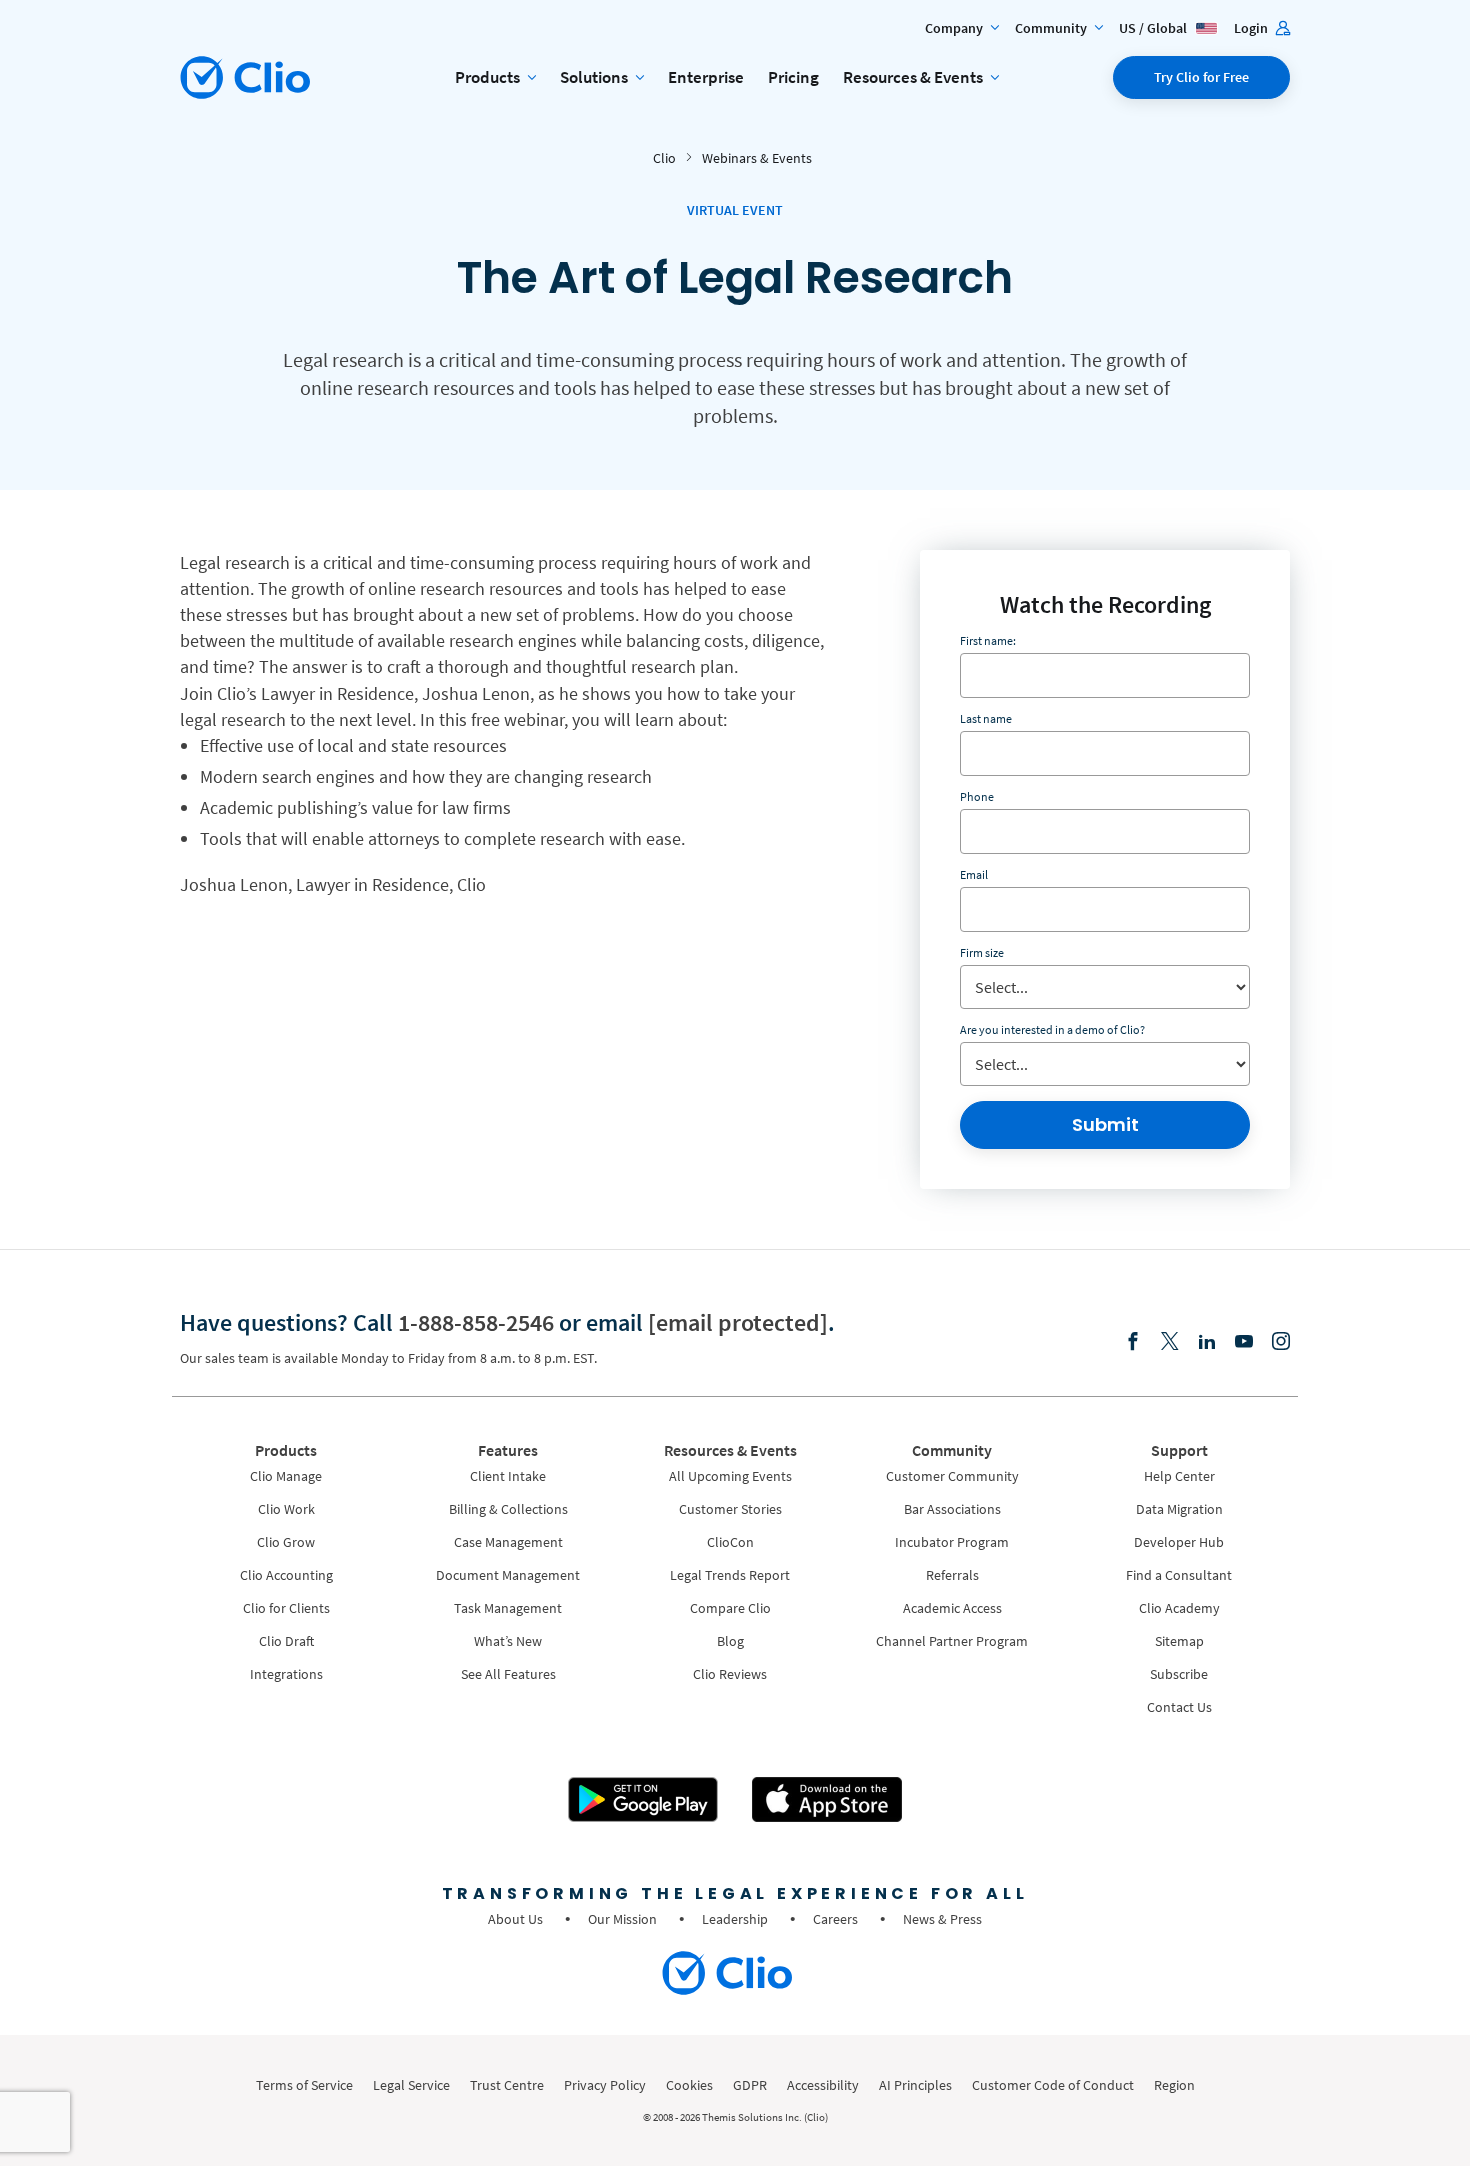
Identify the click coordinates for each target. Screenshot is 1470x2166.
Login (1252, 28)
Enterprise (706, 77)
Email (974, 874)
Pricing (793, 77)
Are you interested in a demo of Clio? (1052, 1029)
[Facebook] (1133, 1342)
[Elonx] (1170, 1342)
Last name (986, 718)
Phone (977, 796)
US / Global (1154, 28)
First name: (988, 640)
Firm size (982, 952)
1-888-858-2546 (476, 1322)
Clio (664, 158)
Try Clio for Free (1201, 77)
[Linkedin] (1207, 1342)
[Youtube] (1244, 1342)
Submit (1105, 1124)
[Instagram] (1281, 1342)
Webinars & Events (757, 158)
